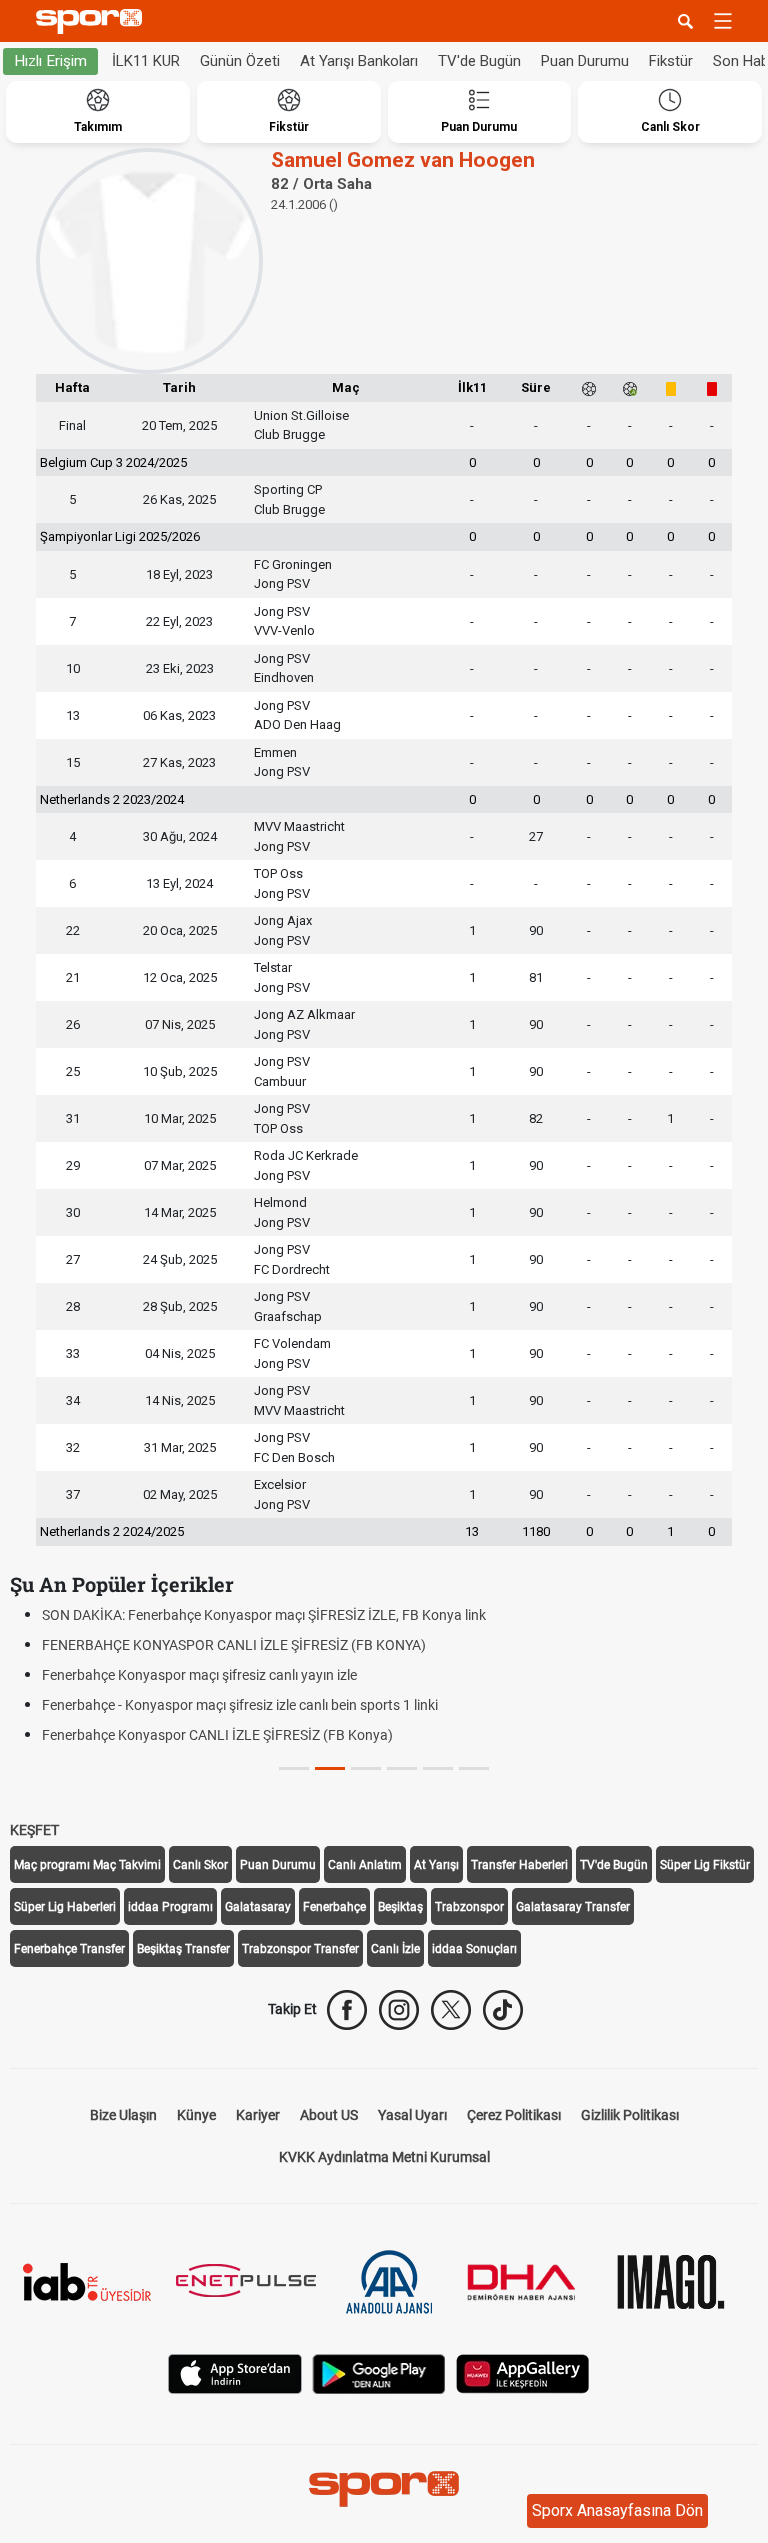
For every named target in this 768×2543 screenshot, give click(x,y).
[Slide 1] (330, 1768)
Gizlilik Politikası (630, 2115)
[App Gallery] (523, 2372)
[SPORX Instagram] (399, 2010)
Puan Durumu (585, 61)
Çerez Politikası (514, 2115)
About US (329, 2115)
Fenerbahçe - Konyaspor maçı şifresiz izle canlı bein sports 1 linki (240, 1705)
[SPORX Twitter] (451, 2010)
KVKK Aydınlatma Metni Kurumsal (384, 2157)
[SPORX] (384, 2489)
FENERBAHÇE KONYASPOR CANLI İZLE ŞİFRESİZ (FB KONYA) (234, 1645)
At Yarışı (436, 1865)
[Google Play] (379, 2372)
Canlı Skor (200, 1865)
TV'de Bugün (479, 61)
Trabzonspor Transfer (300, 1949)
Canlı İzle (395, 1949)
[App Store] (235, 2372)
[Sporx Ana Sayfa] (93, 21)
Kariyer (258, 2115)
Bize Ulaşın (123, 2115)
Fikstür (671, 61)
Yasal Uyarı (412, 2115)
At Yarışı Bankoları (359, 61)
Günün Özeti (240, 61)
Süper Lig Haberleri (65, 1907)
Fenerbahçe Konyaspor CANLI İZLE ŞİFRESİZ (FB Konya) (217, 1735)
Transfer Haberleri (519, 1865)
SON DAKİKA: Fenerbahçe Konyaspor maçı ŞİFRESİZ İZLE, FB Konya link (264, 1615)
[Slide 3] (402, 1768)
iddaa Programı (170, 1907)
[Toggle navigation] (723, 21)
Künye (196, 2115)
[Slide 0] (294, 1768)
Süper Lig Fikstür (705, 1865)
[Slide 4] (438, 1768)
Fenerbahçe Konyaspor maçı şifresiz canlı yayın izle (199, 1675)
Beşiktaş (400, 1907)
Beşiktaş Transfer (183, 1949)
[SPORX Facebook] (347, 2010)
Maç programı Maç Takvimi (87, 1865)
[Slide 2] (366, 1768)
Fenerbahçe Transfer (69, 1949)
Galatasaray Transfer (573, 1907)
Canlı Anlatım (365, 1865)
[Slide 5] (474, 1768)
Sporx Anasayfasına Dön (617, 2510)
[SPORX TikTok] (503, 2010)
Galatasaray (258, 1907)
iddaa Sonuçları (474, 1949)
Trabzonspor (469, 1907)
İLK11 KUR (146, 61)
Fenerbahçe (334, 1907)
